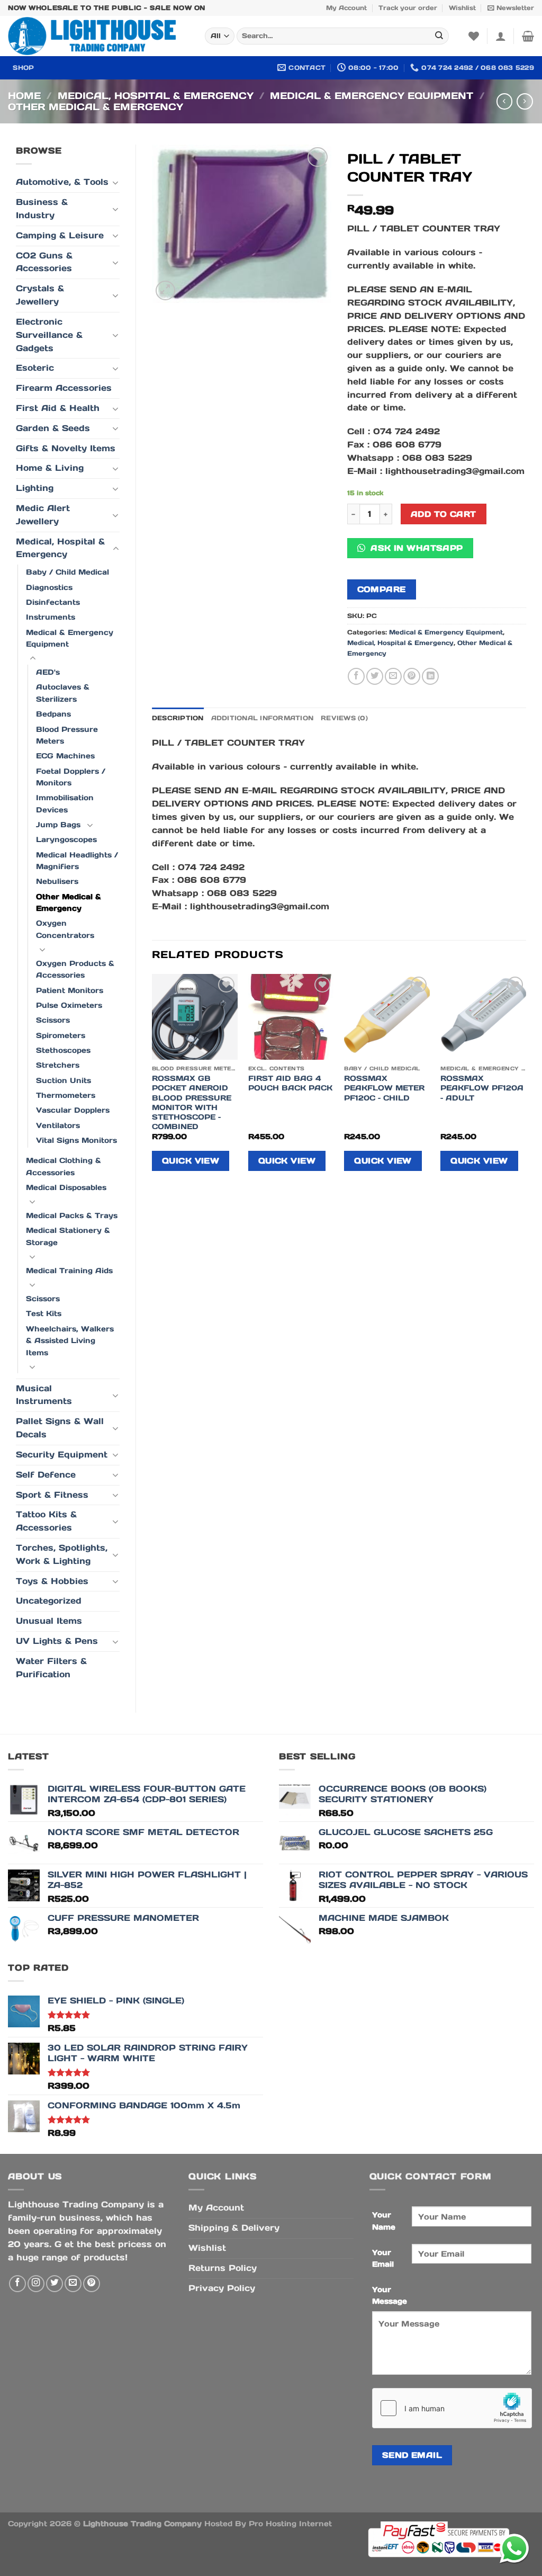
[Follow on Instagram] (36, 2284)
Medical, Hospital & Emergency (156, 96)
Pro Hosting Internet (290, 2524)
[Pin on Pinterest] (412, 676)
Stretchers (58, 1065)
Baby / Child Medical (67, 572)
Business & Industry (42, 209)
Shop (23, 68)
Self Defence (46, 1475)
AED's (48, 672)
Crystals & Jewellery (40, 295)
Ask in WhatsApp (415, 548)
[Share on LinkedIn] (430, 676)
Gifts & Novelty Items (66, 448)
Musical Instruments (44, 1395)
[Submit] (440, 36)
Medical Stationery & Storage (68, 1236)
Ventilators (58, 1125)
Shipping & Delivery (234, 2228)
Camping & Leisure (60, 235)
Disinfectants (53, 602)
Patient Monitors (70, 990)
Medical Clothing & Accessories (64, 1166)
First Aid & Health (58, 408)
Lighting (35, 488)
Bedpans (53, 714)
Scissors (53, 1020)
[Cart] (528, 36)
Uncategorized (49, 1601)
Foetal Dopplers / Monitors (71, 777)
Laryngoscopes (66, 839)
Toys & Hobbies (52, 1581)
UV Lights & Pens (57, 1641)
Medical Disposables (66, 1187)
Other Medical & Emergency (96, 107)
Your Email (383, 2258)
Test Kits (44, 1313)
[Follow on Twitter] (55, 2284)
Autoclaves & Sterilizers (63, 693)
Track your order (408, 8)
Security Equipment (62, 1455)
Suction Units (64, 1080)
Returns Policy (223, 2268)
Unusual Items (49, 1621)
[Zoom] (166, 291)
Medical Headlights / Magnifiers (77, 861)
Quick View (191, 1161)
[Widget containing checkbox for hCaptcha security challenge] (452, 2408)
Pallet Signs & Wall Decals (60, 1428)
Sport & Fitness (52, 1495)
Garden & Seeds (53, 428)
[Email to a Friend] (393, 676)
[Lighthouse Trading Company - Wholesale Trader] (98, 36)
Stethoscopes (63, 1050)
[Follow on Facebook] (17, 2284)
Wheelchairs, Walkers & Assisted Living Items (70, 1341)
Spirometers (61, 1035)
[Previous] (152, 1081)
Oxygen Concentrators (65, 929)
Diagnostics (49, 587)
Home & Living (50, 468)
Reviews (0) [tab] (344, 718)
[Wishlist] (474, 36)
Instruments (51, 617)
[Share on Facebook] (356, 676)
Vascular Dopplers (73, 1110)
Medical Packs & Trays (72, 1215)
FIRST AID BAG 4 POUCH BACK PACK (290, 1083)
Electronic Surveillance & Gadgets (49, 335)
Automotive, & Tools (62, 182)
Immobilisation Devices (65, 803)
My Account (346, 8)
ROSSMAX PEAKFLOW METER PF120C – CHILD (384, 1088)
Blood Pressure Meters (67, 735)
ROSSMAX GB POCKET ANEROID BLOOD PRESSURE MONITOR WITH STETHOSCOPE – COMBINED (192, 1102)
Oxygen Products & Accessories (75, 969)
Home (24, 96)
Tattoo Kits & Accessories (46, 1521)
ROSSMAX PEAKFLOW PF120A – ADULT (482, 1088)
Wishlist (462, 8)
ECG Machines (65, 756)
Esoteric (35, 368)
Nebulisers (57, 881)
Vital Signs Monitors (76, 1140)
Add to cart (444, 514)
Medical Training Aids (69, 1271)
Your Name (384, 2221)
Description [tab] (178, 718)
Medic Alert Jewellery (43, 515)
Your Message (390, 2295)
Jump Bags (58, 825)
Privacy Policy (222, 2288)
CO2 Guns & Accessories (44, 262)
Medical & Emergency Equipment (372, 96)
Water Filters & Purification (51, 1668)
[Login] (501, 36)
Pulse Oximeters (69, 1005)
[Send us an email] (73, 2284)
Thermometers (66, 1095)
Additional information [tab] (262, 718)
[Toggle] (116, 183)
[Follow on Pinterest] (92, 2284)
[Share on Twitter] (375, 676)
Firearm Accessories (64, 388)
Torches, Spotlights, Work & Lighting (62, 1554)
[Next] (526, 1081)
